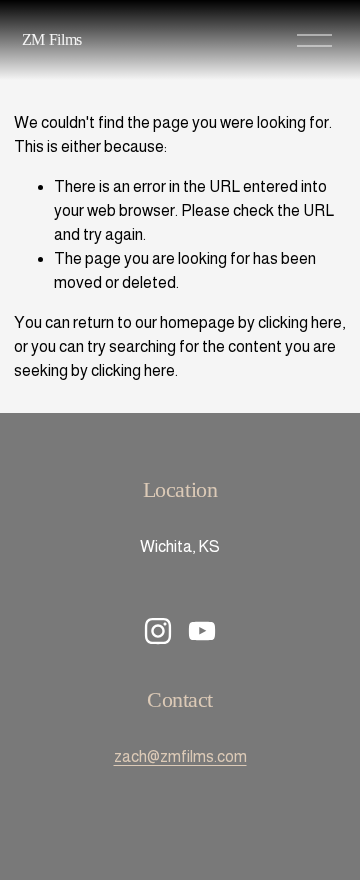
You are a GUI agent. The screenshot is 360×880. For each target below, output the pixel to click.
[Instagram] (158, 631)
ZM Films (52, 39)
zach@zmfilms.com (180, 756)
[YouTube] (202, 631)
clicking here (300, 322)
